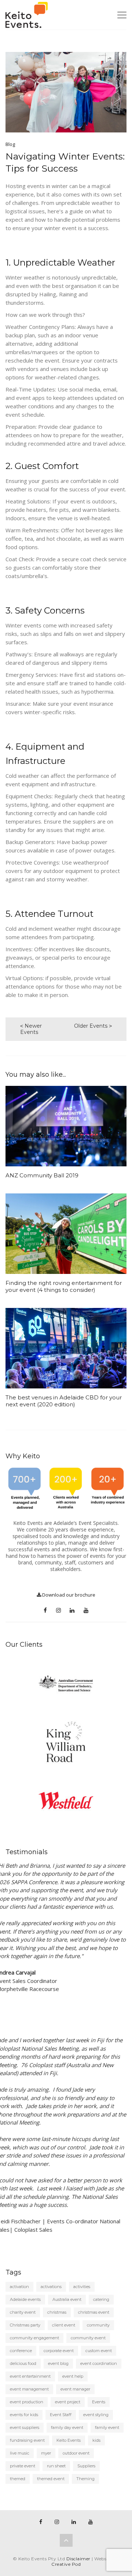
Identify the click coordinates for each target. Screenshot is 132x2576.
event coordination (99, 2363)
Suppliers (86, 2466)
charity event (23, 2312)
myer (46, 2453)
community (98, 2325)
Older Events (91, 1026)
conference (21, 2351)
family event (107, 2427)
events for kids (24, 2415)
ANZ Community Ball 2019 (42, 1175)
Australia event (67, 2299)
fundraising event (27, 2440)
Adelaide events (25, 2299)
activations (51, 2287)
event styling (96, 2415)
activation (19, 2287)
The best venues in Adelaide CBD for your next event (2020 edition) (64, 1401)
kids (96, 2440)
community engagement (34, 2338)
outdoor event (76, 2453)
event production (27, 2402)
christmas (57, 2312)
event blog (58, 2363)
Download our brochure (68, 1595)
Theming (85, 2479)
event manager (75, 2389)
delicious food (23, 2363)
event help (73, 2376)
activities (82, 2287)
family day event (67, 2427)
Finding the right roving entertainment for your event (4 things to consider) (64, 1286)
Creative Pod (66, 2564)
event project (68, 2402)
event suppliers (25, 2427)
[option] (66, 1683)
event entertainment (30, 2376)
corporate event (59, 2351)
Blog (10, 144)
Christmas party (25, 2325)
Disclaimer (78, 2559)
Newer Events (31, 1029)
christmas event (94, 2312)
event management (29, 2389)
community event (88, 2338)
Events (99, 2402)
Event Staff (61, 2415)
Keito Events (69, 2440)
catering (101, 2299)
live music (20, 2453)
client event (64, 2325)
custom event (99, 2351)
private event (23, 2466)
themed (18, 2479)
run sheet (56, 2466)
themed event (51, 2479)
